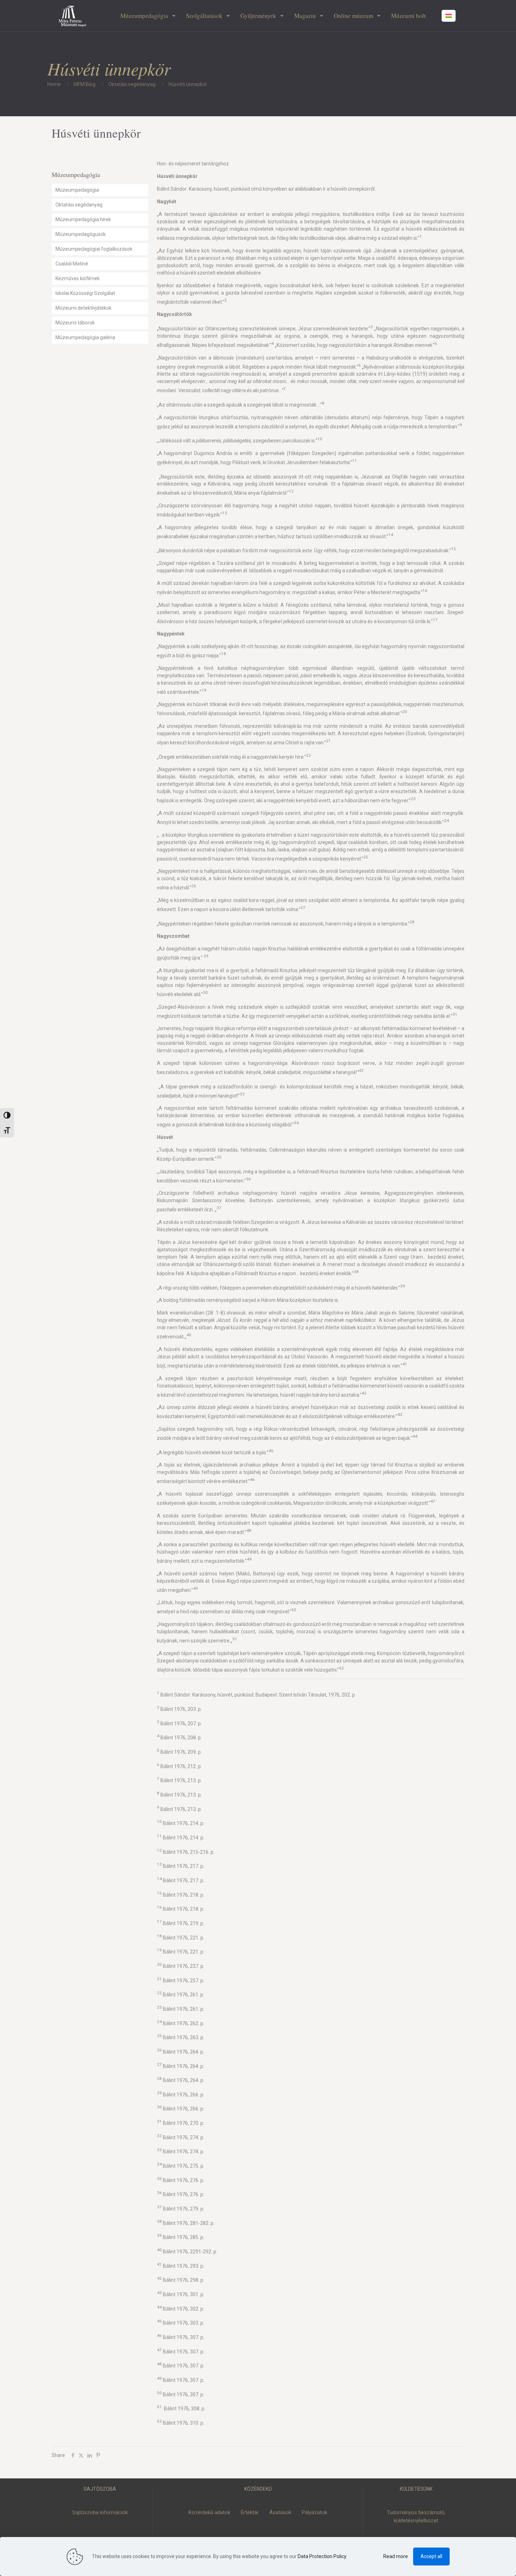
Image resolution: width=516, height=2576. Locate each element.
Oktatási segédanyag (132, 84)
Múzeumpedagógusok (81, 234)
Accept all (431, 2556)
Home (54, 84)
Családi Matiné (72, 264)
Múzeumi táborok (75, 323)
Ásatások (280, 2512)
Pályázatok (315, 2512)
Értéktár (250, 2512)
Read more (396, 2556)
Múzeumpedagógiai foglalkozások (94, 249)
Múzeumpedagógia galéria (85, 337)
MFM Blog (85, 84)
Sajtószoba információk (100, 2512)
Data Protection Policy (322, 2556)
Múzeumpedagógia (77, 190)
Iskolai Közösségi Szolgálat (85, 293)
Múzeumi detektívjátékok (84, 308)
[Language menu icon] (449, 16)
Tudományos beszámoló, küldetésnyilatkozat (416, 2516)
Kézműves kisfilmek (78, 278)
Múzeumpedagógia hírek (83, 219)
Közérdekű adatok (209, 2512)
